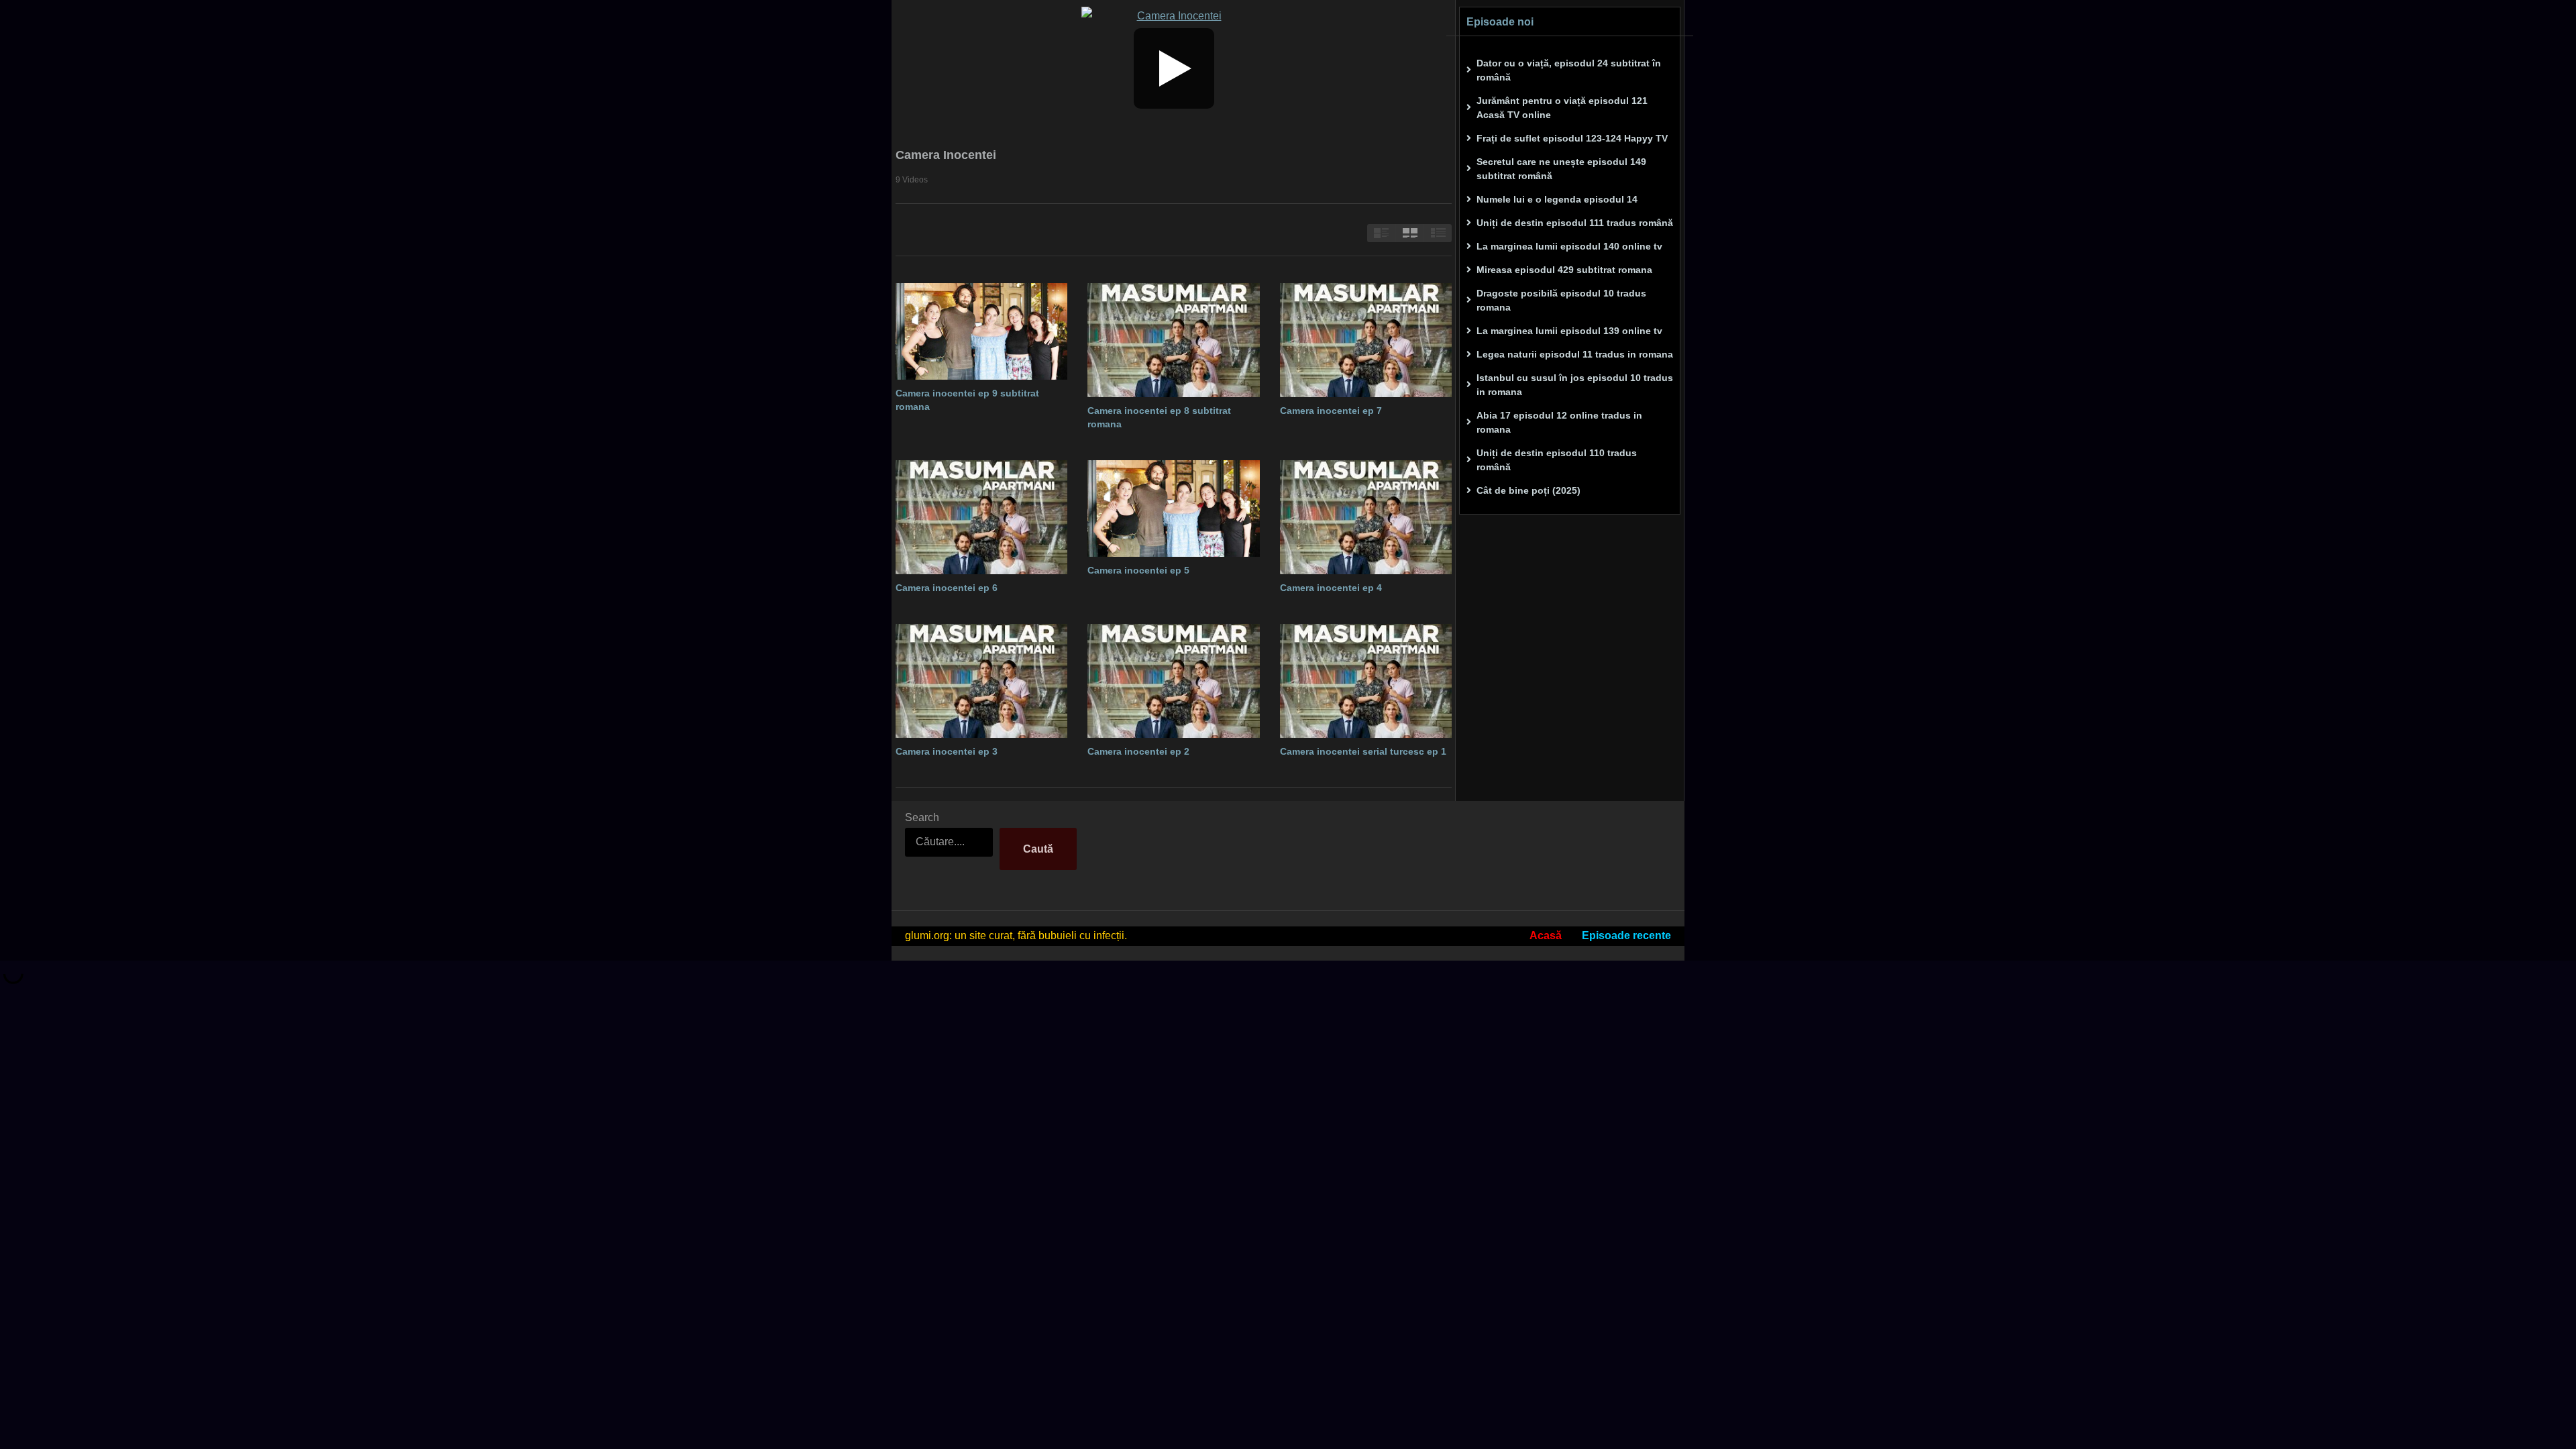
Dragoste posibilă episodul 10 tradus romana (1561, 300)
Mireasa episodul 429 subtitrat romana (1564, 270)
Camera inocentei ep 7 (1331, 411)
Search (922, 817)
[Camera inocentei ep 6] (981, 518)
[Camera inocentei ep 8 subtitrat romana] (1173, 340)
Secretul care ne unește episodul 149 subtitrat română (1561, 169)
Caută (1038, 849)
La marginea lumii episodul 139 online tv (1569, 331)
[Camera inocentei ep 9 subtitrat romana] (981, 331)
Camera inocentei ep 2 (1138, 751)
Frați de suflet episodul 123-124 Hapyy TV (1572, 138)
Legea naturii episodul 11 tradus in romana (1575, 354)
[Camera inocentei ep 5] (1173, 508)
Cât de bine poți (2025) (1528, 490)
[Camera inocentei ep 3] (981, 681)
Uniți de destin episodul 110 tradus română (1557, 460)
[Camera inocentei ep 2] (1173, 681)
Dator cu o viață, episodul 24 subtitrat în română (1569, 70)
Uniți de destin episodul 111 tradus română (1575, 223)
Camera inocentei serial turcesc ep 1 (1363, 751)
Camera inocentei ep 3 (947, 751)
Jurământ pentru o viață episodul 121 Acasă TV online (1562, 108)
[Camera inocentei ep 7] (1366, 340)
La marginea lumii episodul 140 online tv (1569, 246)
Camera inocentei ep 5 (1138, 570)
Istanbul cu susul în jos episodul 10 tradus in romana (1575, 385)
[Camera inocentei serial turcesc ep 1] (1366, 681)
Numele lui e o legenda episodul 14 (1557, 199)
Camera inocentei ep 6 (947, 588)
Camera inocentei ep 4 (1331, 588)
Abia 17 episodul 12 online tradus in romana (1559, 422)
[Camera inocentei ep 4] (1366, 518)
